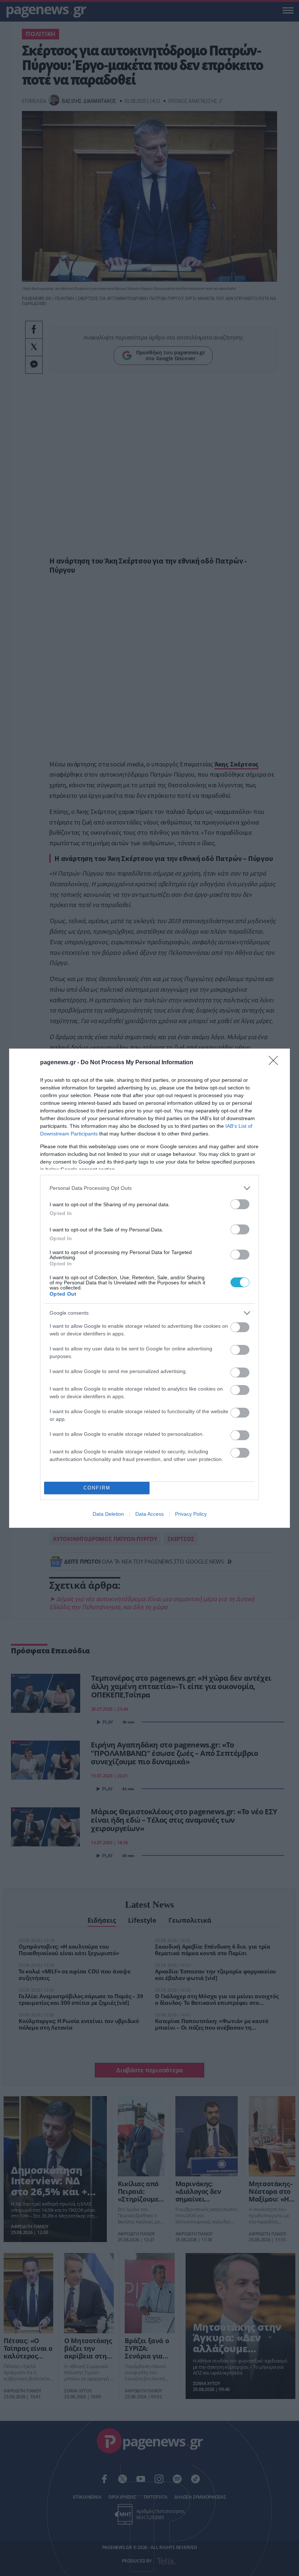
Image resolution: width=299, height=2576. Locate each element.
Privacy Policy (191, 1514)
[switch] (240, 1204)
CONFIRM (97, 1488)
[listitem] (149, 1188)
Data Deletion (108, 1514)
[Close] (276, 1063)
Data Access (149, 1514)
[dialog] (149, 1288)
